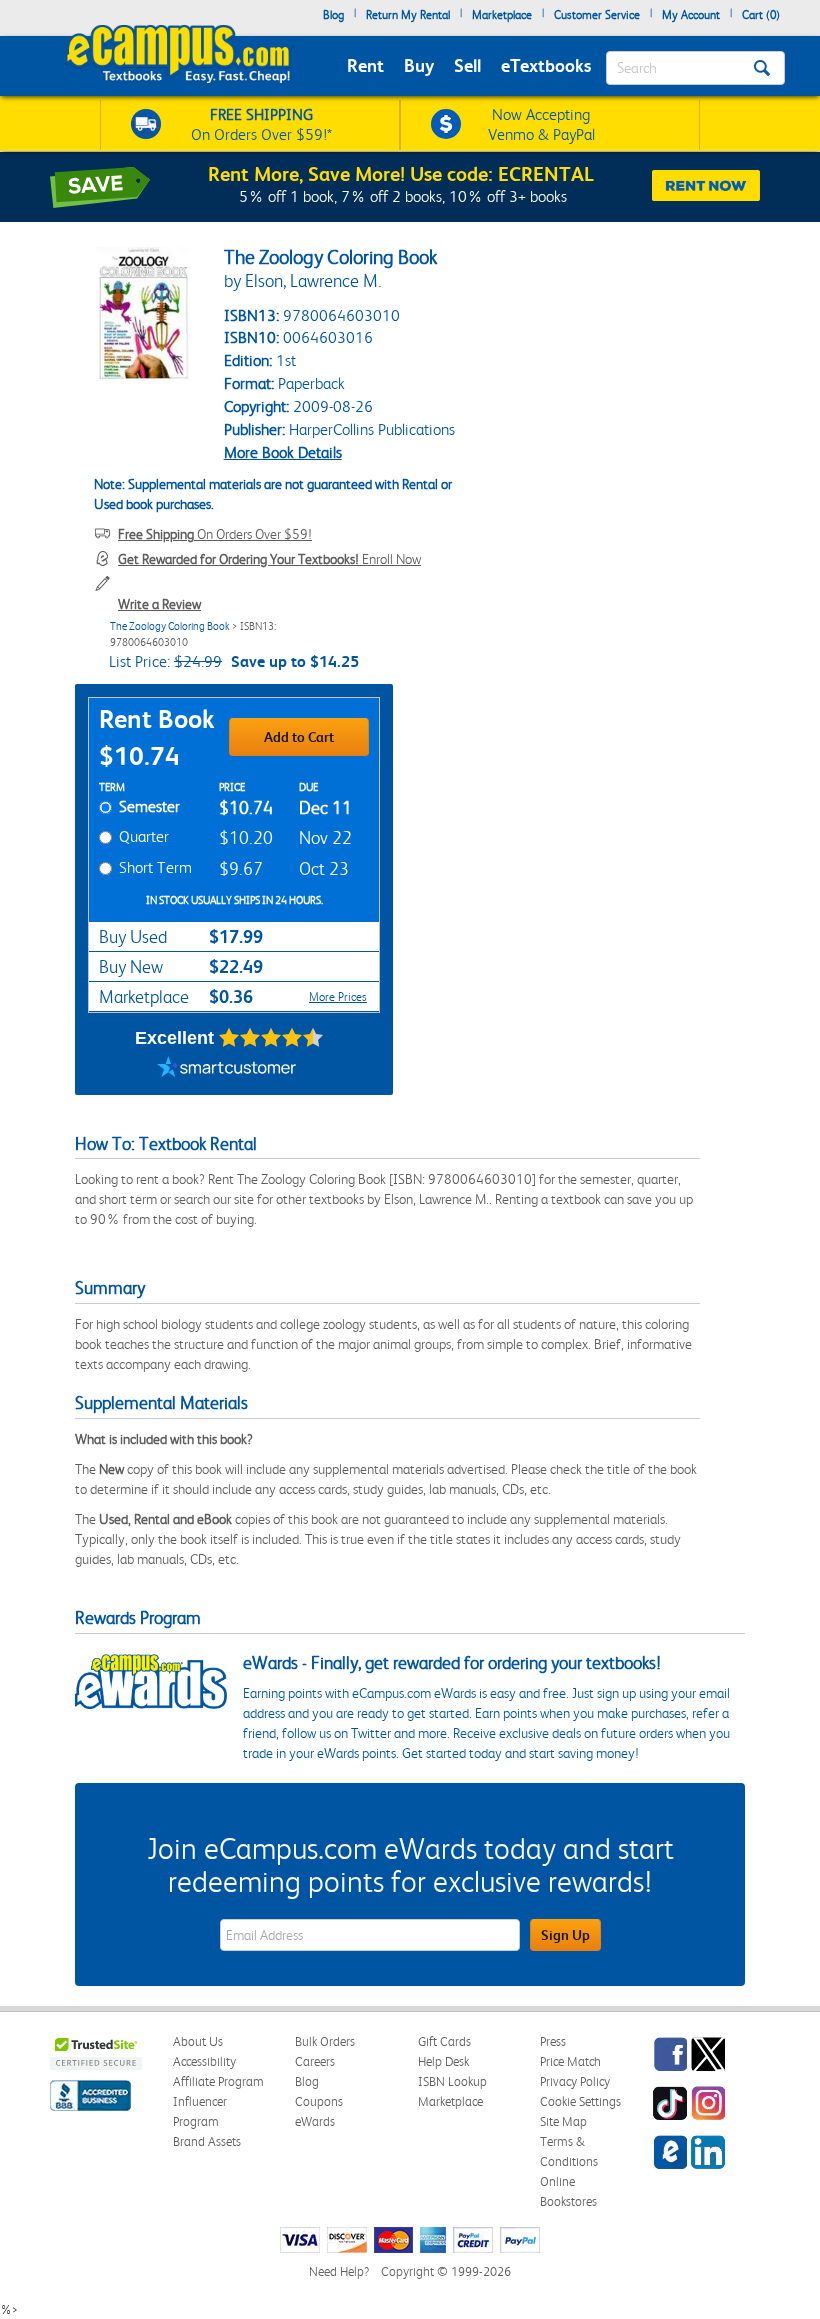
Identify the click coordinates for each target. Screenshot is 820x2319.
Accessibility (204, 2061)
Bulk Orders (325, 2041)
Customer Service (597, 15)
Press (553, 2041)
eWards (315, 2121)
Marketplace (502, 15)
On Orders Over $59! (215, 534)
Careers (315, 2061)
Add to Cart (299, 737)
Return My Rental (408, 15)
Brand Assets (207, 2141)
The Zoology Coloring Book (170, 626)
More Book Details (283, 452)
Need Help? (339, 2271)
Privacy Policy (575, 2081)
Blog (333, 15)
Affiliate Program (218, 2081)
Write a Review (159, 604)
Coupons (319, 2101)
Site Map (563, 2121)
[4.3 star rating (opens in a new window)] (271, 1038)
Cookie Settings (580, 2101)
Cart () (761, 15)
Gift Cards (444, 2041)
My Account (691, 15)
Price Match (570, 2061)
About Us (198, 2041)
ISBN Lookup (452, 2081)
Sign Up (565, 1935)
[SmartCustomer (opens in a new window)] (227, 1070)
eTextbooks (546, 65)
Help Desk (443, 2061)
